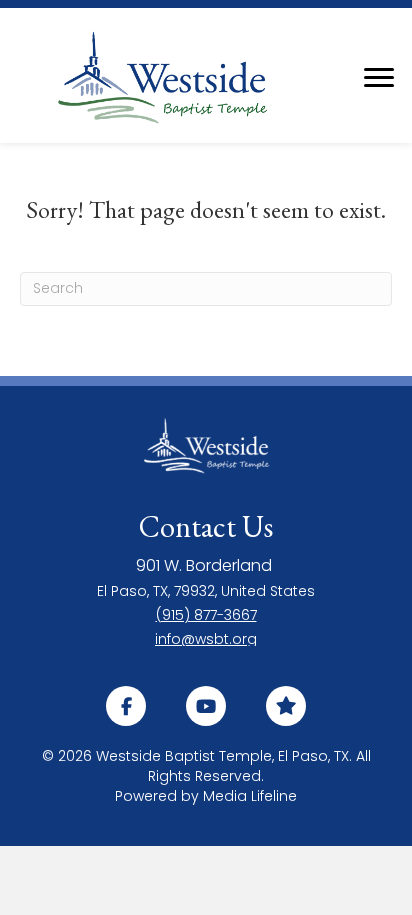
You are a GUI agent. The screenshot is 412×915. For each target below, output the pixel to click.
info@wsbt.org (206, 639)
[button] (126, 706)
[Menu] (379, 78)
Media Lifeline (250, 796)
